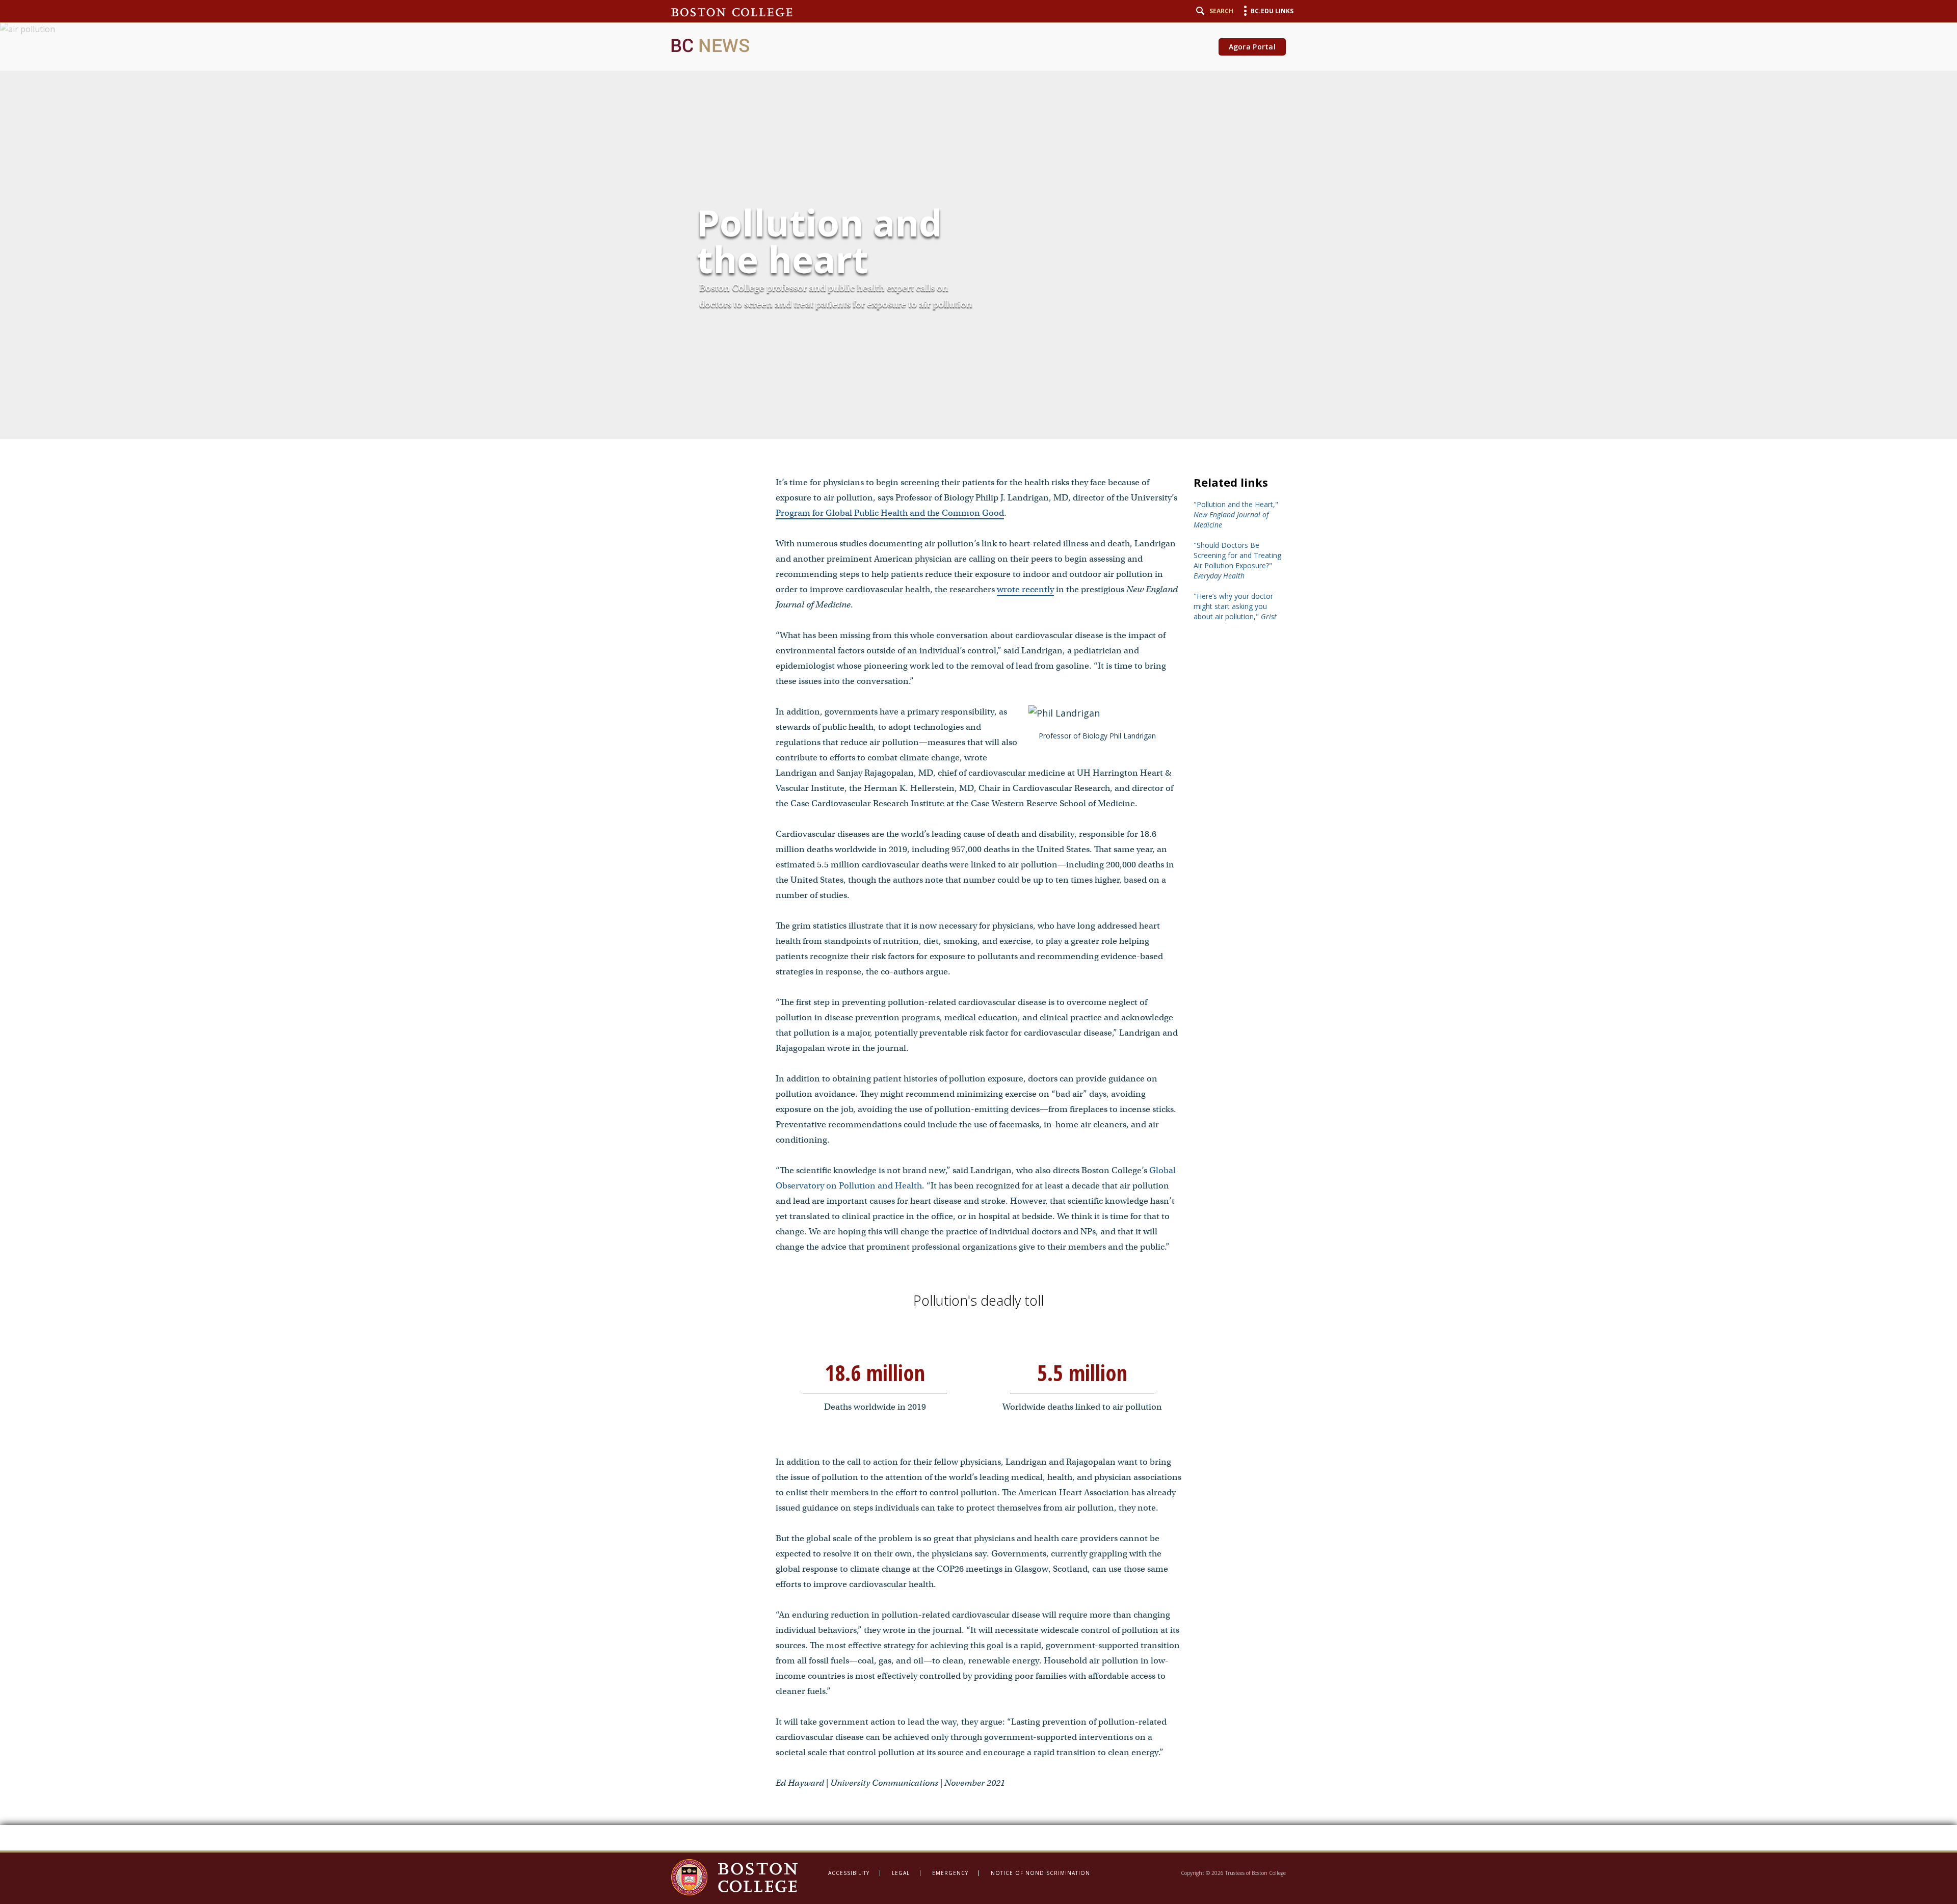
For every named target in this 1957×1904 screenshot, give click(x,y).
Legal (901, 1873)
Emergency (950, 1873)
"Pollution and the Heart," (1236, 514)
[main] (978, 925)
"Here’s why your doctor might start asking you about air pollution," (1235, 606)
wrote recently (1025, 589)
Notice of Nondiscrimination (1040, 1873)
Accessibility (849, 1873)
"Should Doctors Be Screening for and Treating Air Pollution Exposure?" (1237, 560)
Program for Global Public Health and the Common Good (890, 513)
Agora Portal (1252, 47)
